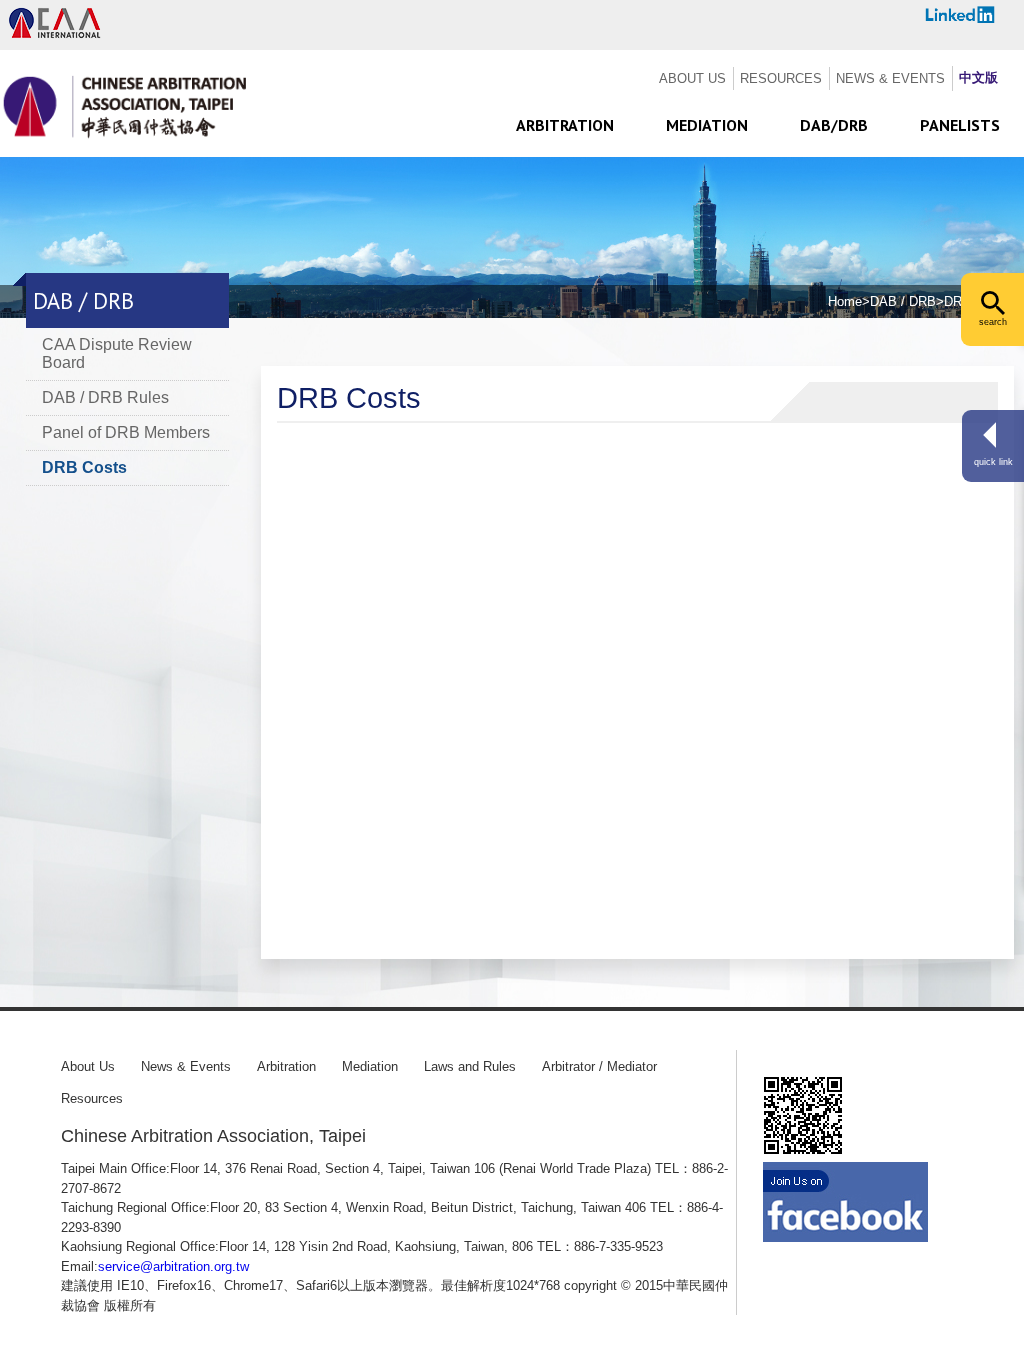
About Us (88, 1066)
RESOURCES (781, 78)
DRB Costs (84, 467)
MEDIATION (707, 125)
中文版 (978, 77)
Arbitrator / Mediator (599, 1066)
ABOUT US (692, 78)
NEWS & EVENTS (890, 78)
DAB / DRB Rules (105, 397)
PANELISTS (960, 125)
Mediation (370, 1066)
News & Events (186, 1066)
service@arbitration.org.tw (173, 1266)
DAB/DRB (834, 125)
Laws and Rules (470, 1066)
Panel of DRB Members (126, 432)
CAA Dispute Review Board (117, 353)
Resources (92, 1098)
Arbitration (286, 1066)
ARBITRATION (565, 125)
